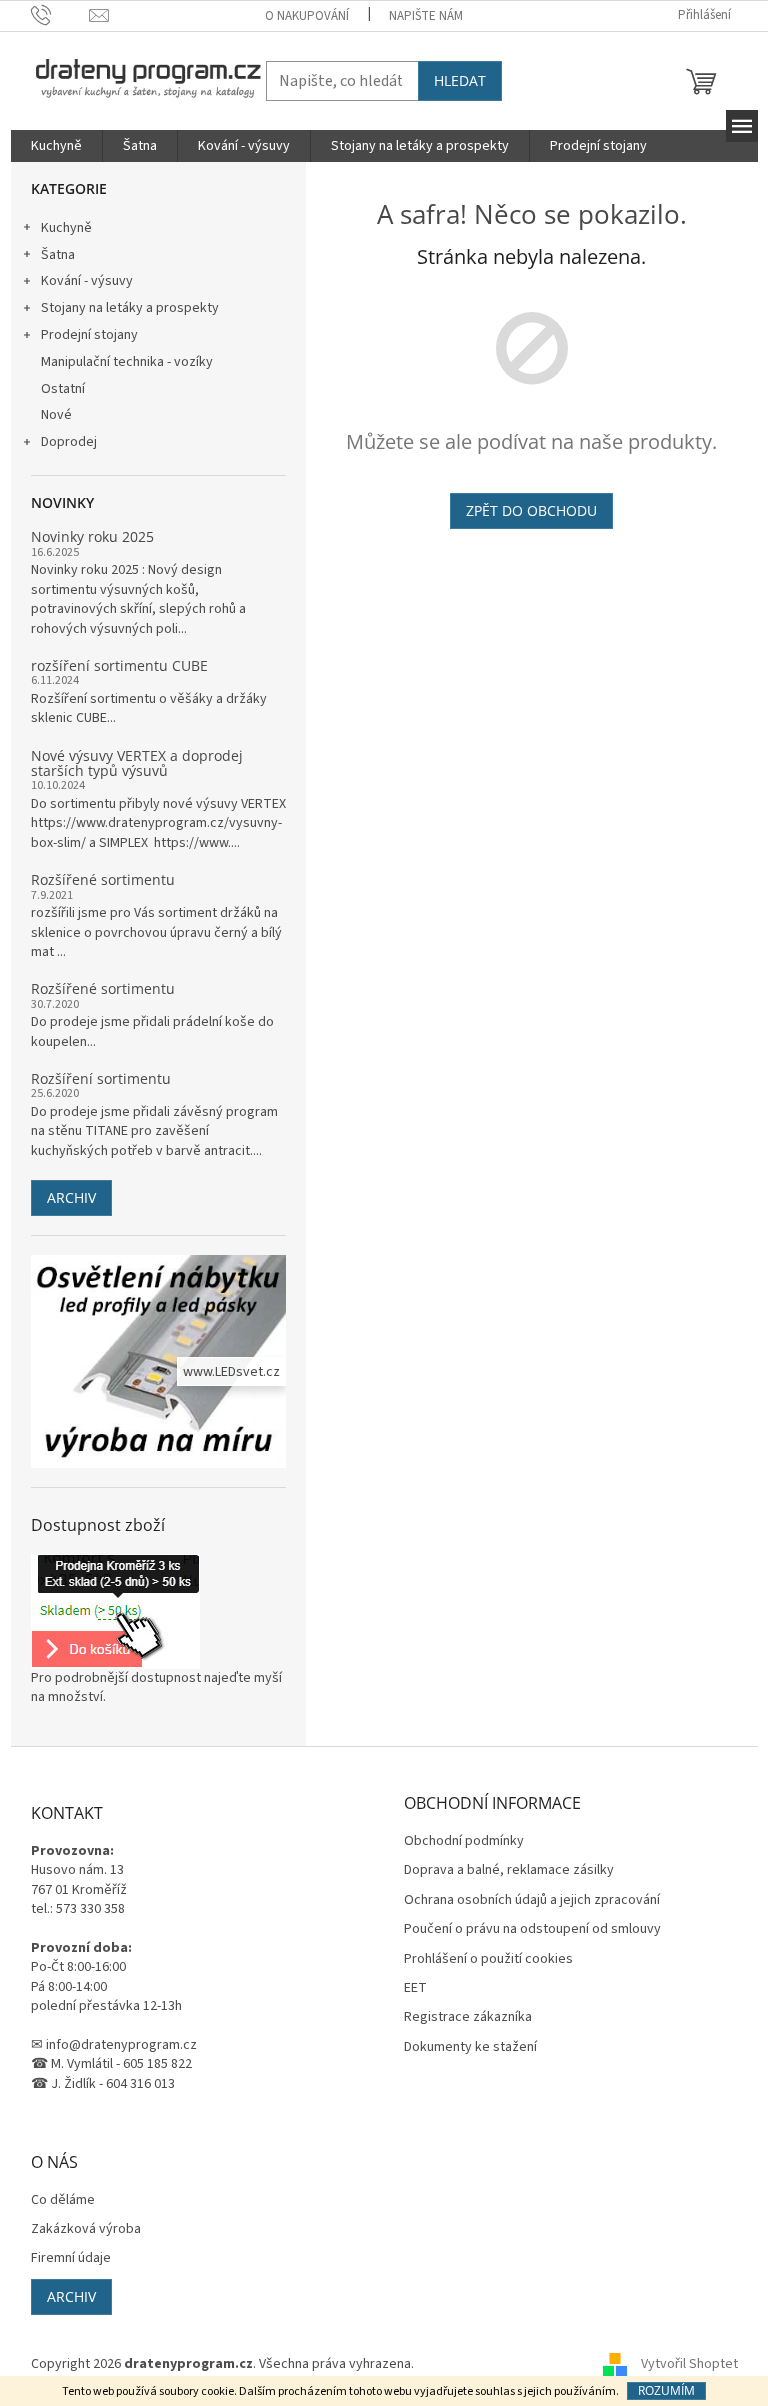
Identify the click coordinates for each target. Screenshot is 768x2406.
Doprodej (69, 442)
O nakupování (307, 16)
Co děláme (63, 2200)
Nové (56, 415)
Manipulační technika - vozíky (127, 362)
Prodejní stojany (89, 335)
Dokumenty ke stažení (470, 2047)
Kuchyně (66, 228)
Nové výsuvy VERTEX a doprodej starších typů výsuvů (137, 763)
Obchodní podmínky (464, 1841)
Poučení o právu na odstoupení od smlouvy (532, 1929)
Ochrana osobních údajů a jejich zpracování (532, 1900)
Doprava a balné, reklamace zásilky (509, 1870)
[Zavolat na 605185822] (60, 15)
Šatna (58, 255)
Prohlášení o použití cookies (488, 1959)
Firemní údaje (71, 2258)
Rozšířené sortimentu (103, 879)
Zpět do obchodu (531, 510)
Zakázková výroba (86, 2229)
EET (415, 1988)
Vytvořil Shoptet (689, 2365)
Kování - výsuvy (87, 281)
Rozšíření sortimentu (101, 1078)
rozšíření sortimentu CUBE (119, 665)
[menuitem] (56, 146)
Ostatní (63, 389)
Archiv (71, 1197)
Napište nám (426, 16)
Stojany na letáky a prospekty (130, 308)
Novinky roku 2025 (92, 536)
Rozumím (666, 2390)
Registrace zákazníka (468, 2017)
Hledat (460, 80)
